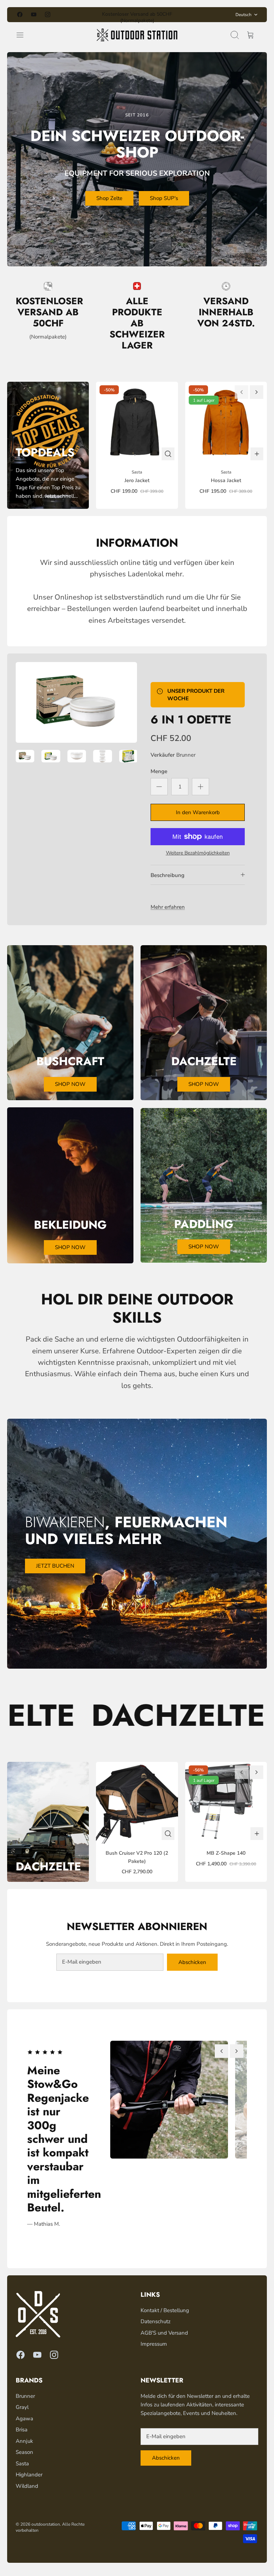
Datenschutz (156, 2321)
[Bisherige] (83, 15)
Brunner (186, 755)
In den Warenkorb (198, 812)
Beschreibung (168, 875)
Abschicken (192, 1962)
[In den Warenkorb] (257, 454)
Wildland (27, 2486)
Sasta (22, 2464)
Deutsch (243, 15)
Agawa (24, 2419)
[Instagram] (48, 14)
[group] (166, 2100)
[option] (76, 702)
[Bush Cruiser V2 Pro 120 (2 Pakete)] (137, 1803)
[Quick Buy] (168, 454)
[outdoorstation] (137, 35)
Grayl (22, 2407)
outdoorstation (46, 2524)
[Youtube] (34, 14)
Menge (159, 771)
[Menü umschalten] (24, 35)
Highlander (29, 2475)
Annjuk (24, 2441)
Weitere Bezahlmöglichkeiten (198, 853)
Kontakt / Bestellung (165, 2310)
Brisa (22, 2430)
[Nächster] (191, 15)
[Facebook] (20, 14)
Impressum (154, 2344)
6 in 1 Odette (191, 720)
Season (24, 2452)
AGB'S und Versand (164, 2333)
